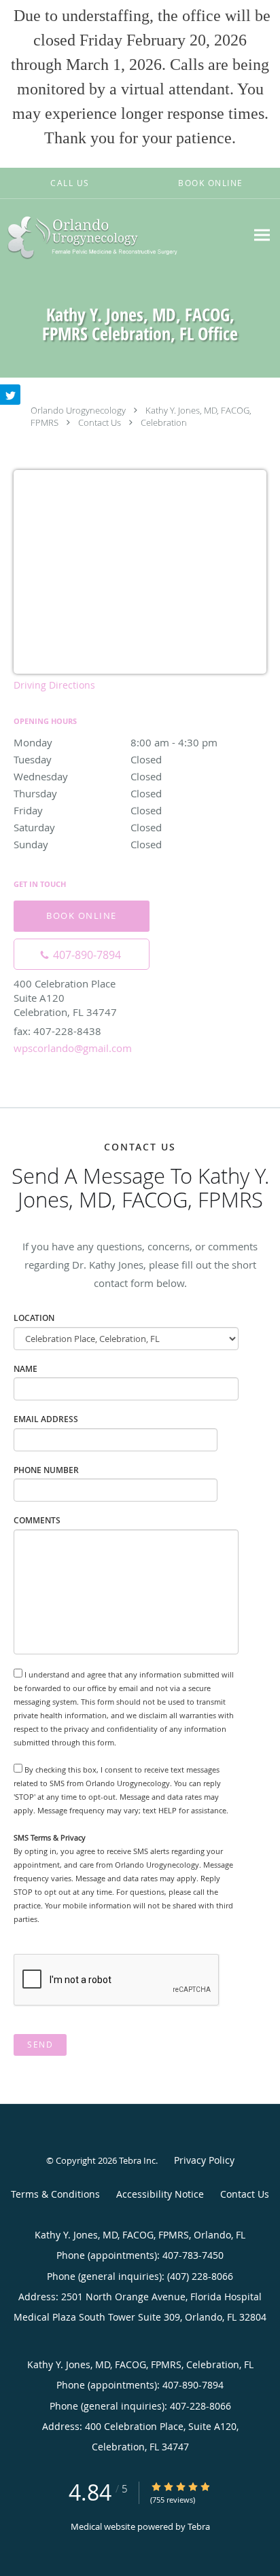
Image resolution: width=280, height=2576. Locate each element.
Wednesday (88, 776)
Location (34, 1318)
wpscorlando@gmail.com (73, 1048)
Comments (37, 1520)
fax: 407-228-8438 (57, 1031)
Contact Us (100, 422)
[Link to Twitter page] (10, 395)
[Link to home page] (123, 235)
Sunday (88, 844)
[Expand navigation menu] (262, 235)
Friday (88, 810)
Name (25, 1369)
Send (40, 2045)
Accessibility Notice (160, 2194)
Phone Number (46, 1470)
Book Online (82, 915)
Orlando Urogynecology (78, 410)
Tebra (199, 2526)
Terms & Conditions (55, 2194)
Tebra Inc (137, 2160)
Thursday (88, 793)
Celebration (164, 422)
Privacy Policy (204, 2160)
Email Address (46, 1419)
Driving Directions (54, 685)
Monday (116, 742)
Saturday (88, 827)
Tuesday (88, 759)
